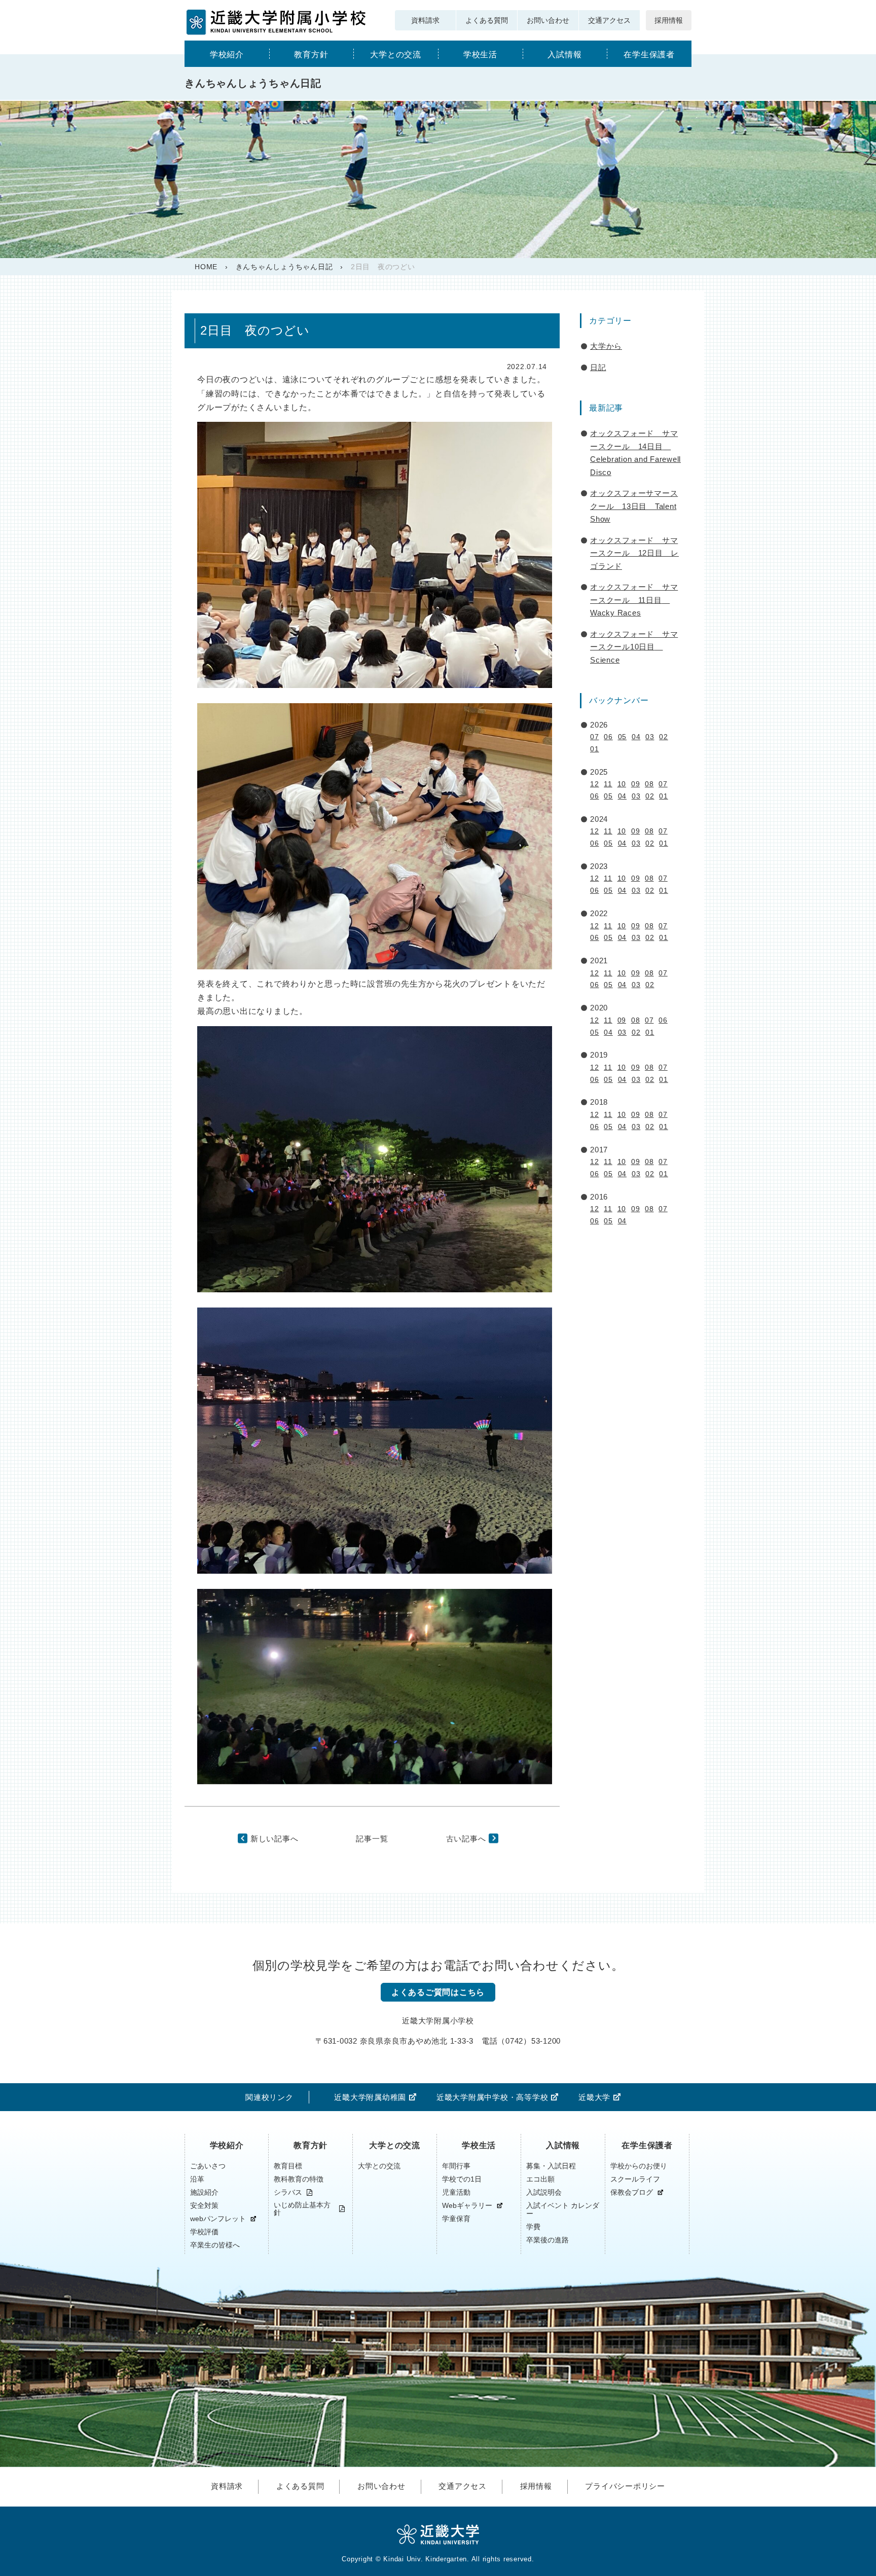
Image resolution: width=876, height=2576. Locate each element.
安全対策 (204, 2205)
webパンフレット (218, 2219)
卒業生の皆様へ (215, 2245)
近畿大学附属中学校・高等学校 (492, 2097)
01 (595, 749)
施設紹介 (204, 2192)
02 (664, 737)
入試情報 (564, 55)
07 (595, 737)
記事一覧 (372, 1839)
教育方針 (311, 55)
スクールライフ (635, 2179)
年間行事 (456, 2166)
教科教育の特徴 (299, 2179)
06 (608, 737)
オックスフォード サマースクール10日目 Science (634, 647)
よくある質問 (487, 20)
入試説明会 (544, 2192)
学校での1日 (462, 2179)
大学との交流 (396, 55)
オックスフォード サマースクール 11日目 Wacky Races (634, 600)
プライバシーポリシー (625, 2486)
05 (623, 737)
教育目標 (288, 2166)
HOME (206, 267)
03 (650, 737)
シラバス (288, 2192)
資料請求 (425, 20)
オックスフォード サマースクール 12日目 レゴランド (634, 553)
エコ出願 (540, 2179)
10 (622, 784)
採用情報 (669, 20)
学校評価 (204, 2232)
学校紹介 (227, 55)
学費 (533, 2227)
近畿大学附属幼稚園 (370, 2097)
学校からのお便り (639, 2166)
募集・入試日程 (551, 2166)
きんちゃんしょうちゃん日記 (284, 267)
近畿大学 (594, 2097)
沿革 (197, 2179)
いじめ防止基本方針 (302, 2209)
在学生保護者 (649, 55)
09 (636, 784)
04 (636, 737)
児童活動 (456, 2192)
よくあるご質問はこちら (438, 1992)
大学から (606, 346)
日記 (598, 367)
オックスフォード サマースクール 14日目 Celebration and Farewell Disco (635, 453)
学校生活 (480, 55)
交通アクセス (609, 20)
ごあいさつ (208, 2166)
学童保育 (456, 2219)
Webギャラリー (467, 2206)
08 (649, 784)
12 (595, 784)
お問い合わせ (548, 20)
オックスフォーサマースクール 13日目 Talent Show (634, 506)
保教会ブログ (632, 2192)
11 (608, 784)
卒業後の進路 (547, 2240)
